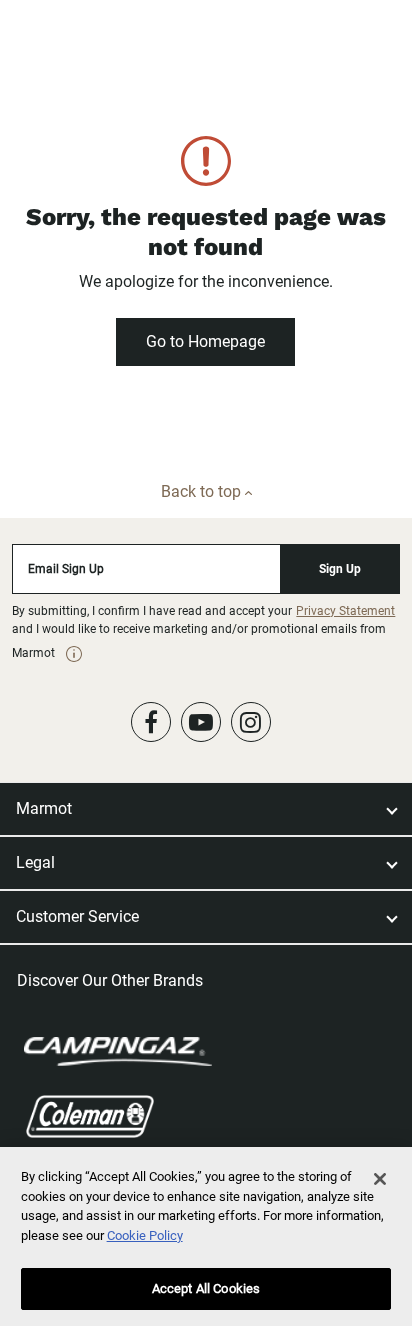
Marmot (44, 808)
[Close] (380, 1179)
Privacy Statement (345, 611)
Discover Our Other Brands (110, 980)
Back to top (203, 491)
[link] (74, 654)
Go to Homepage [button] (205, 341)
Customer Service (77, 916)
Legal (35, 862)
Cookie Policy (145, 1235)
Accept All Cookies (206, 1288)
